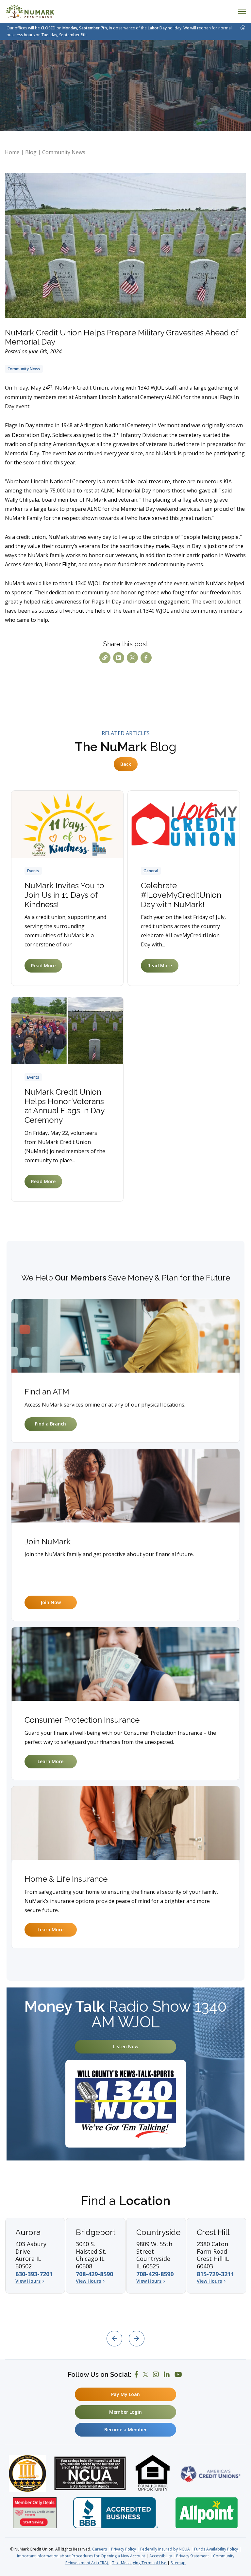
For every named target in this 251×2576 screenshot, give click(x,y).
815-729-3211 (215, 2274)
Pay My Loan (125, 2394)
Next (137, 2339)
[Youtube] (178, 2375)
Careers (100, 2549)
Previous (114, 2339)
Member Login (125, 2412)
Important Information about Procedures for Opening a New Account (82, 2556)
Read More (43, 966)
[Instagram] (156, 2375)
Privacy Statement (193, 2556)
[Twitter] (145, 2375)
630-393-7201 (34, 2274)
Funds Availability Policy (217, 2549)
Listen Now (126, 2046)
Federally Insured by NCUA (166, 2549)
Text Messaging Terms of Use (140, 2563)
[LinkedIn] (167, 2375)
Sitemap (178, 2563)
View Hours (28, 2281)
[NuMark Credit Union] (30, 11)
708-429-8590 (94, 2274)
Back (126, 764)
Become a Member (125, 2430)
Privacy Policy (124, 2549)
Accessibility (161, 2556)
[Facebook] (136, 2375)
